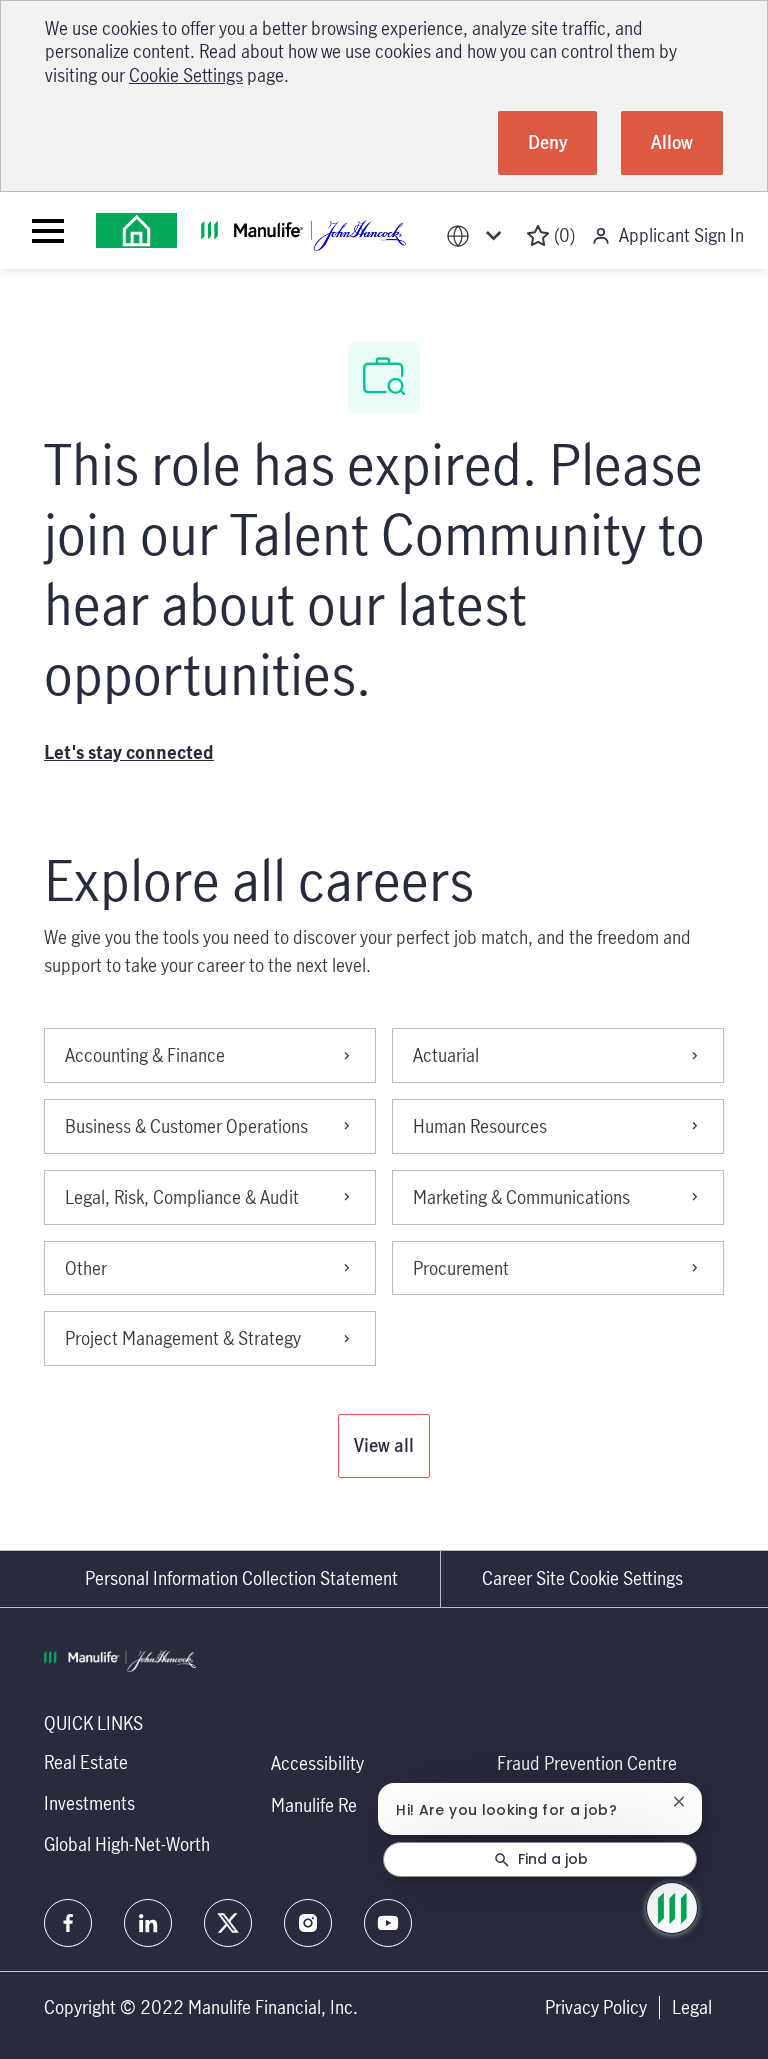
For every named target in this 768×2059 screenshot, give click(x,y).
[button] (384, 1446)
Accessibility (317, 1763)
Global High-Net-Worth (127, 1844)
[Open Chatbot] (672, 1908)
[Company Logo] (136, 230)
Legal (692, 2007)
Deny (547, 142)
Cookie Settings (186, 75)
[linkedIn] (148, 1923)
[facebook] (68, 1923)
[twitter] (228, 1923)
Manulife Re (314, 1805)
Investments (89, 1803)
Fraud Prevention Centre (587, 1763)
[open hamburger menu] (48, 231)
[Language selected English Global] (478, 235)
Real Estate (86, 1762)
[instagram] (308, 1923)
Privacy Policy (596, 2007)
